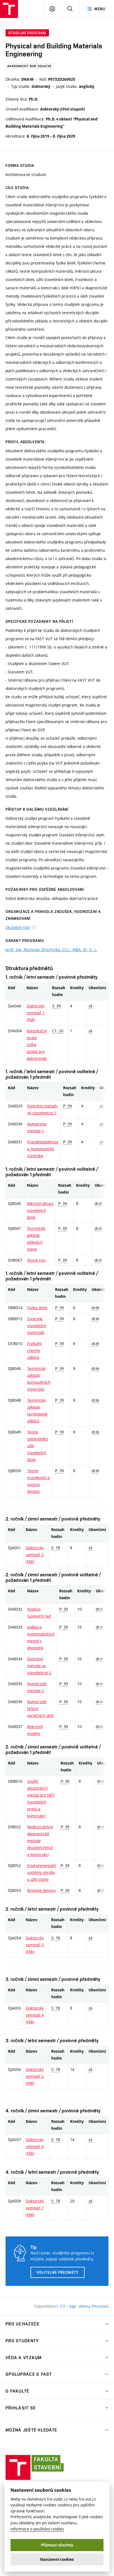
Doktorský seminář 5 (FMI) (35, 2076)
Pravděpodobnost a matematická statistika (43, 1149)
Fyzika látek (37, 1308)
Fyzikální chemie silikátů (34, 1350)
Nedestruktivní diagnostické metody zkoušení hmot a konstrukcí (40, 1841)
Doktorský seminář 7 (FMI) (35, 2208)
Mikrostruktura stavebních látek (40, 1210)
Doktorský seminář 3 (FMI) (35, 1945)
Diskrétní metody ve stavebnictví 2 (39, 1666)
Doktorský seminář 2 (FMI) (35, 1555)
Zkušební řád (17, 927)
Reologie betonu (41, 1890)
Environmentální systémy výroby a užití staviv (42, 1872)
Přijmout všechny (57, 2545)
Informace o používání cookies (37, 2529)
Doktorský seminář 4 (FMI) (35, 2015)
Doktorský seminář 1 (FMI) (36, 1013)
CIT (64, 2306)
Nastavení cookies (57, 2559)
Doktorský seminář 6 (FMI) (35, 2146)
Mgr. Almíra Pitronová (89, 2306)
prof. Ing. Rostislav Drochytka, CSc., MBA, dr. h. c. (51, 950)
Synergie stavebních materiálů (37, 1326)
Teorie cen (36, 1260)
